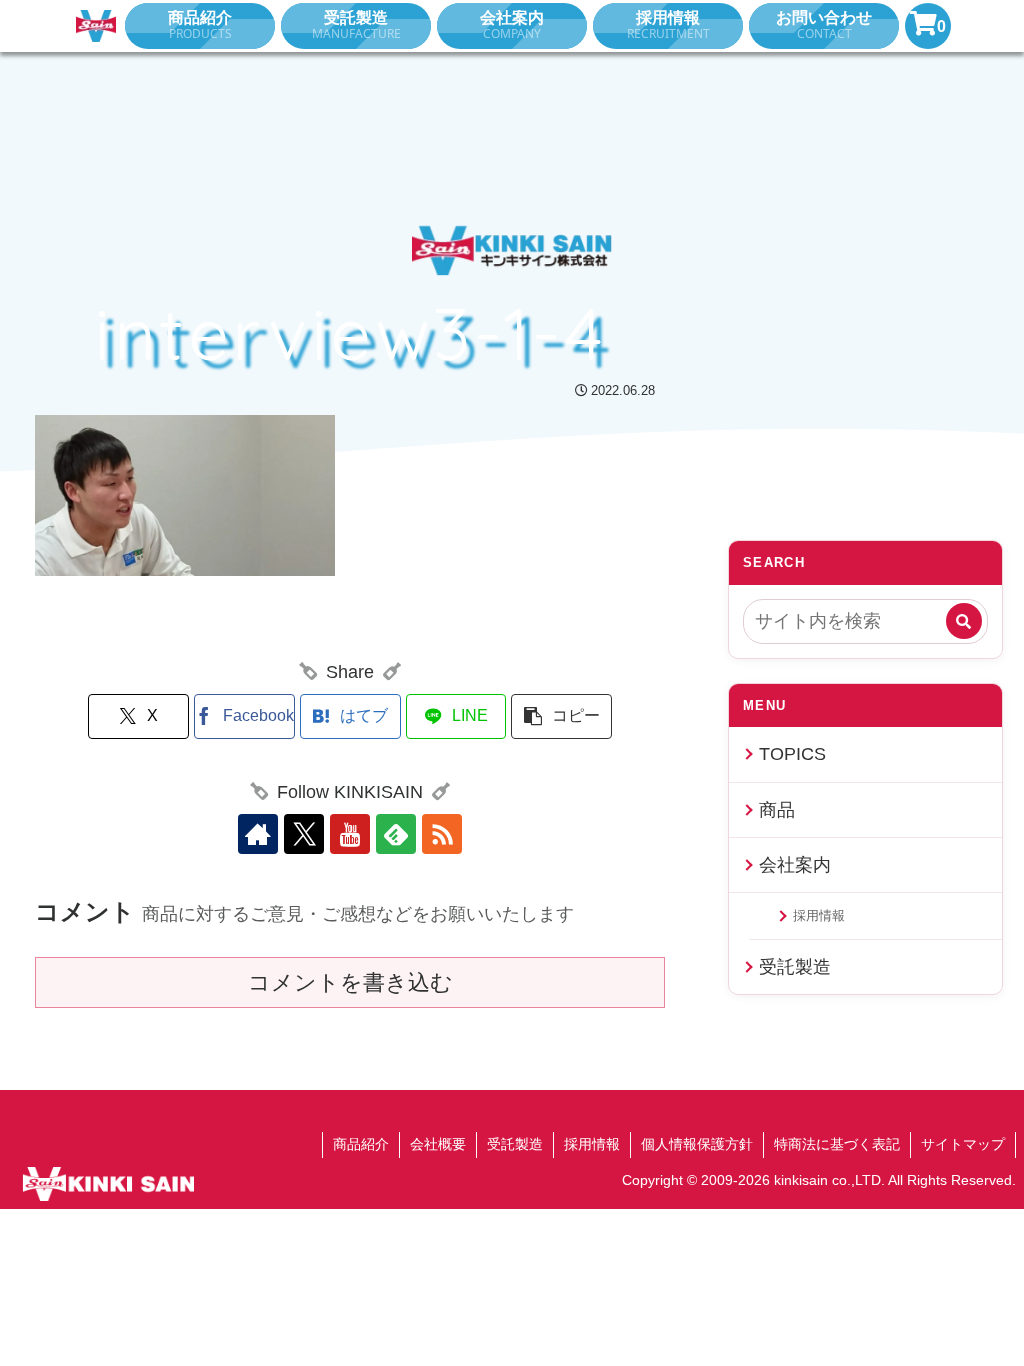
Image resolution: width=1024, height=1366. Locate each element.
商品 (777, 810)
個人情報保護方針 (697, 1144)
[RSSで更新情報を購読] (442, 834)
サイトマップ (963, 1144)
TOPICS (792, 754)
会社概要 (438, 1144)
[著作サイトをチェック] (258, 834)
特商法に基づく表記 (837, 1144)
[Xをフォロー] (304, 834)
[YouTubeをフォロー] (350, 834)
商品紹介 (361, 1144)
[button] (561, 716)
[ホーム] (96, 26)
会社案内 (795, 865)
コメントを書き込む (350, 982)
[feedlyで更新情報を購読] (396, 834)
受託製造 (795, 967)
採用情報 (819, 915)
